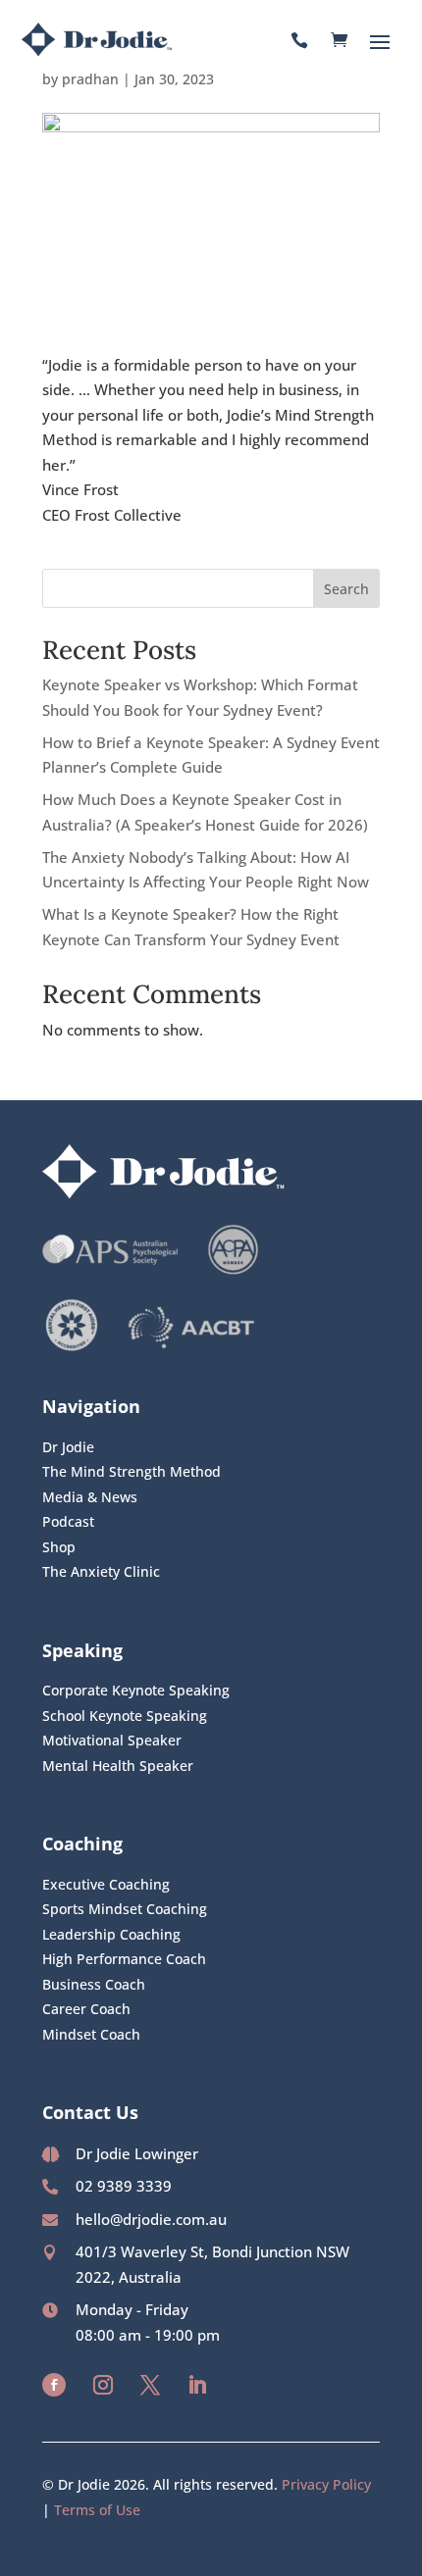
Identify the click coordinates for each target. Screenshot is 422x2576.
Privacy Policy (326, 2484)
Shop (59, 1547)
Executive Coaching (106, 1884)
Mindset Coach (91, 2034)
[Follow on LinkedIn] (197, 2385)
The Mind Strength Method (132, 1471)
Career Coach (86, 2009)
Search (346, 589)
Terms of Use (97, 2510)
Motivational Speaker (112, 1740)
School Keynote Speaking (125, 1716)
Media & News (90, 1497)
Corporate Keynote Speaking (136, 1690)
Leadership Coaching (111, 1934)
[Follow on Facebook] (54, 2385)
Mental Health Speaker (118, 1766)
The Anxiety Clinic (101, 1571)
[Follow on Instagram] (103, 2385)
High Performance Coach (124, 1959)
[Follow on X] (150, 2385)
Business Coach (94, 1984)
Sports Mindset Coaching (125, 1909)
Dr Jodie (68, 1447)
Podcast (68, 1521)
